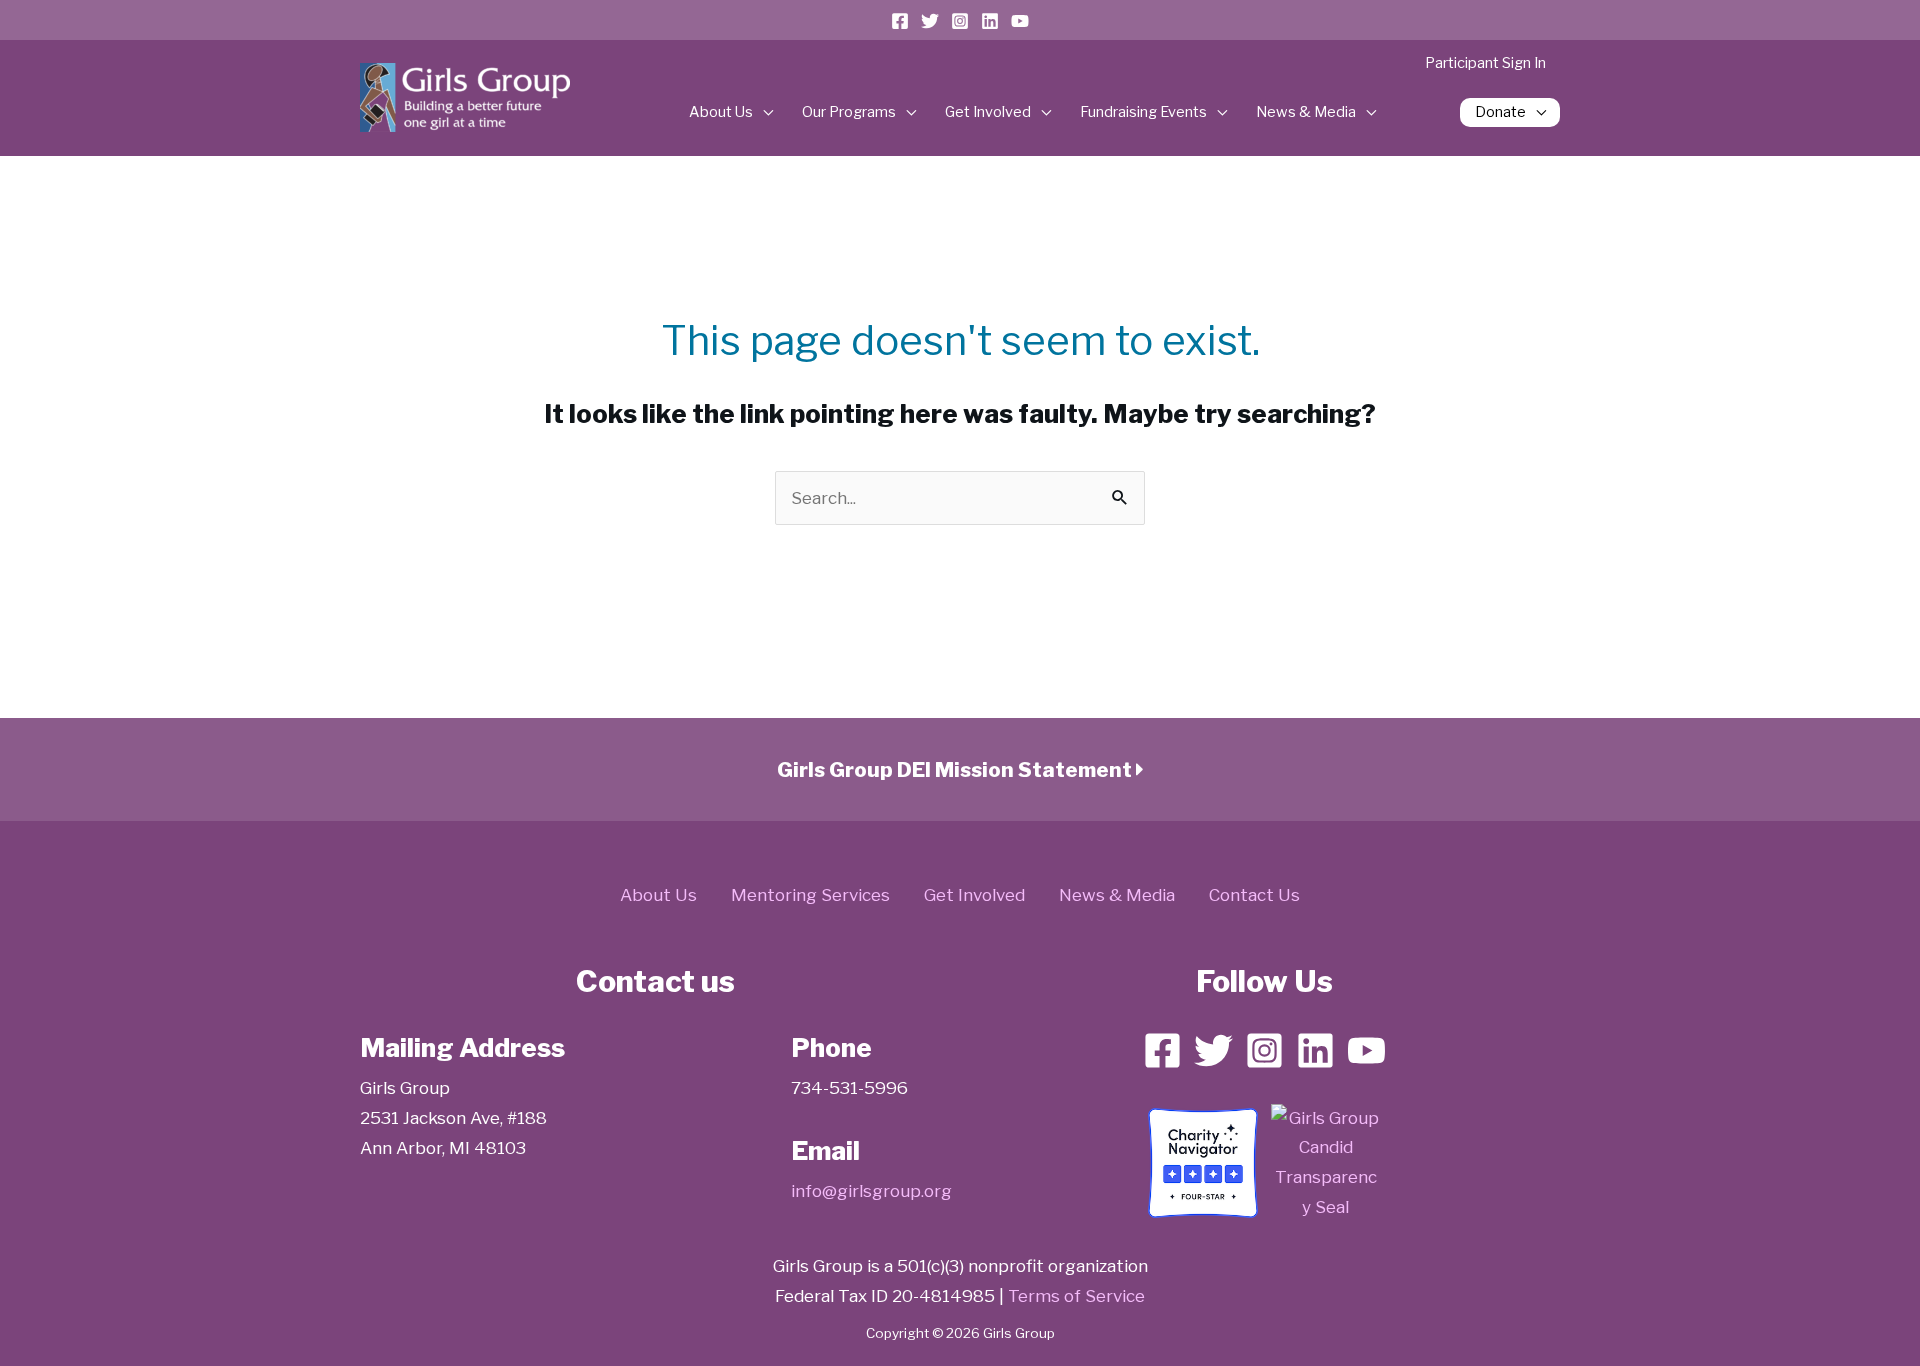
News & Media (1306, 112)
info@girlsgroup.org (871, 1191)
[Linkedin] (990, 21)
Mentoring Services (810, 895)
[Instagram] (960, 21)
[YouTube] (1020, 21)
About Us (721, 112)
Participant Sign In (1485, 63)
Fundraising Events (1143, 112)
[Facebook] (900, 21)
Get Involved (988, 112)
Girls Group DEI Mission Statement (956, 769)
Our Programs (849, 112)
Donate (1500, 112)
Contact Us (1254, 895)
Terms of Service (1076, 1296)
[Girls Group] (1326, 1162)
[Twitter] (930, 21)
